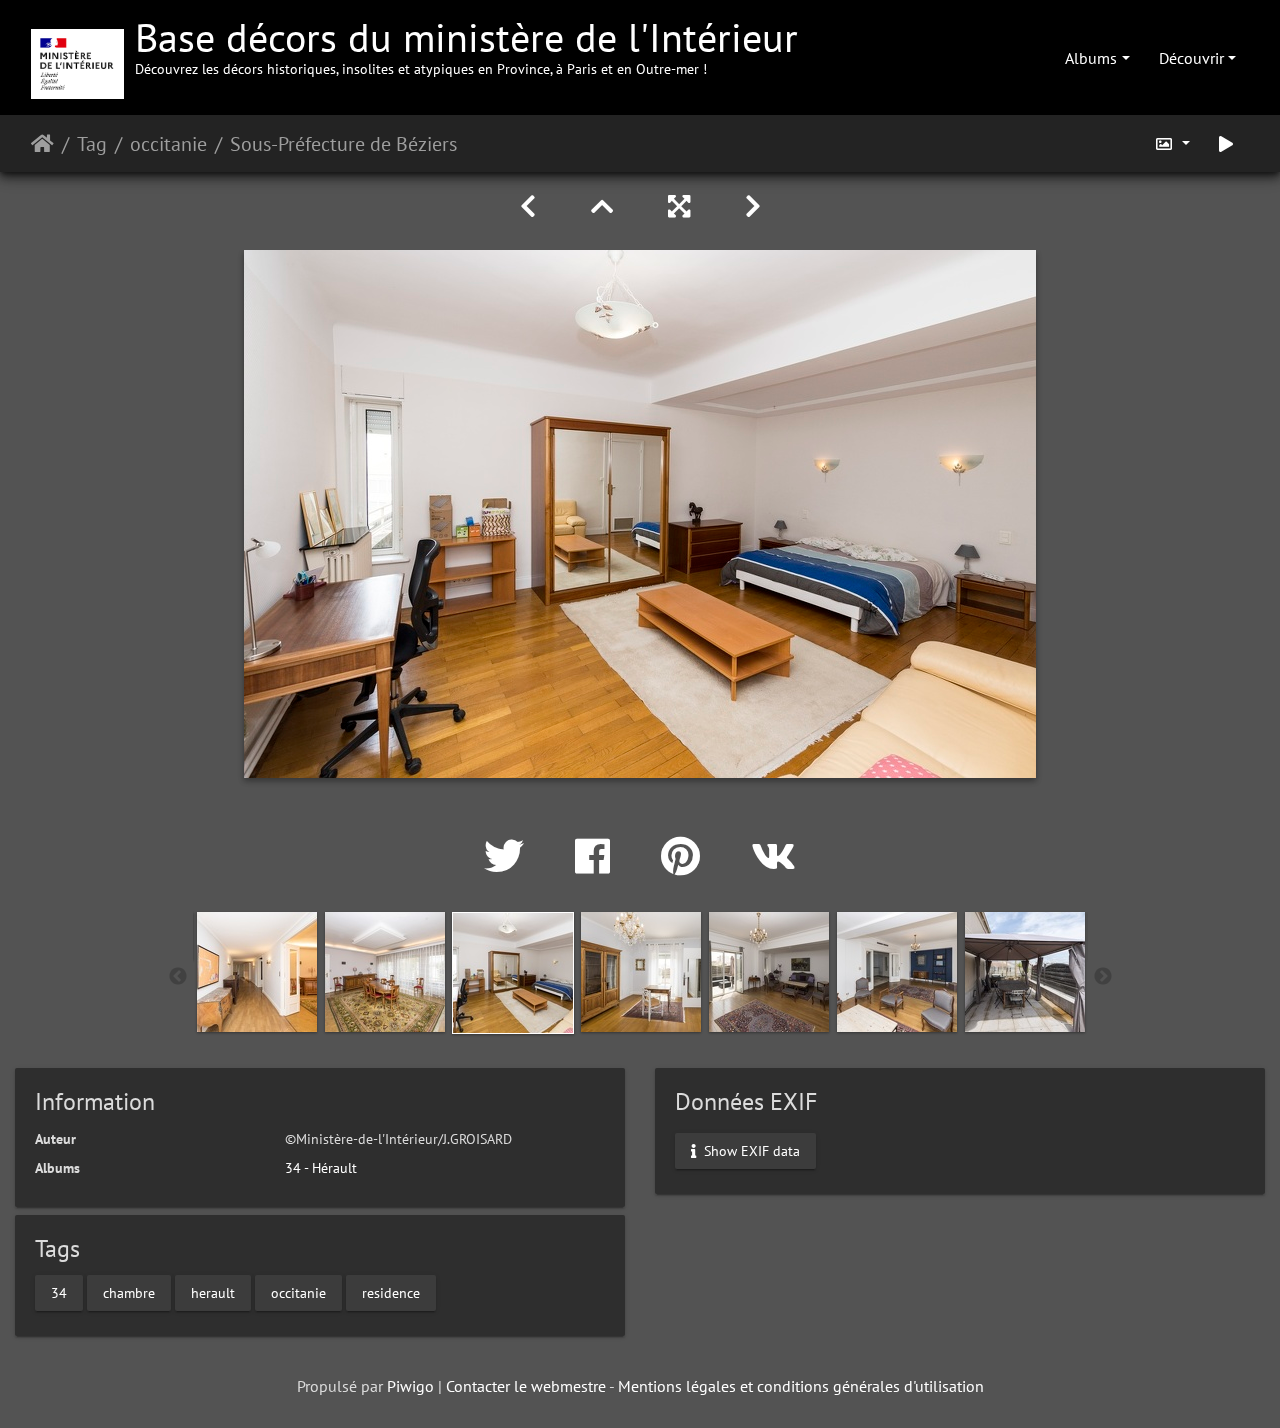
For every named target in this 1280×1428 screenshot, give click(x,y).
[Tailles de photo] (1172, 143)
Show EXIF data (750, 1150)
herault (213, 1293)
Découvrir (1191, 58)
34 (59, 1293)
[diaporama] (1226, 143)
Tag (92, 144)
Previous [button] (178, 977)
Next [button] (1103, 977)
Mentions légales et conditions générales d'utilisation (801, 1386)
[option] (257, 972)
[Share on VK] (773, 856)
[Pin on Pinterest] (686, 856)
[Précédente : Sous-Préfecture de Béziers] (531, 206)
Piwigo (410, 1386)
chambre (129, 1293)
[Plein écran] (682, 206)
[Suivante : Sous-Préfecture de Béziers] (753, 206)
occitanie (168, 144)
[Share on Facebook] (598, 856)
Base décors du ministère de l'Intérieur (466, 44)
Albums (1091, 58)
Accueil (42, 144)
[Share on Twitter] (509, 856)
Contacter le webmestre (526, 1386)
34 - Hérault (321, 1168)
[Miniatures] (605, 206)
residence (391, 1293)
